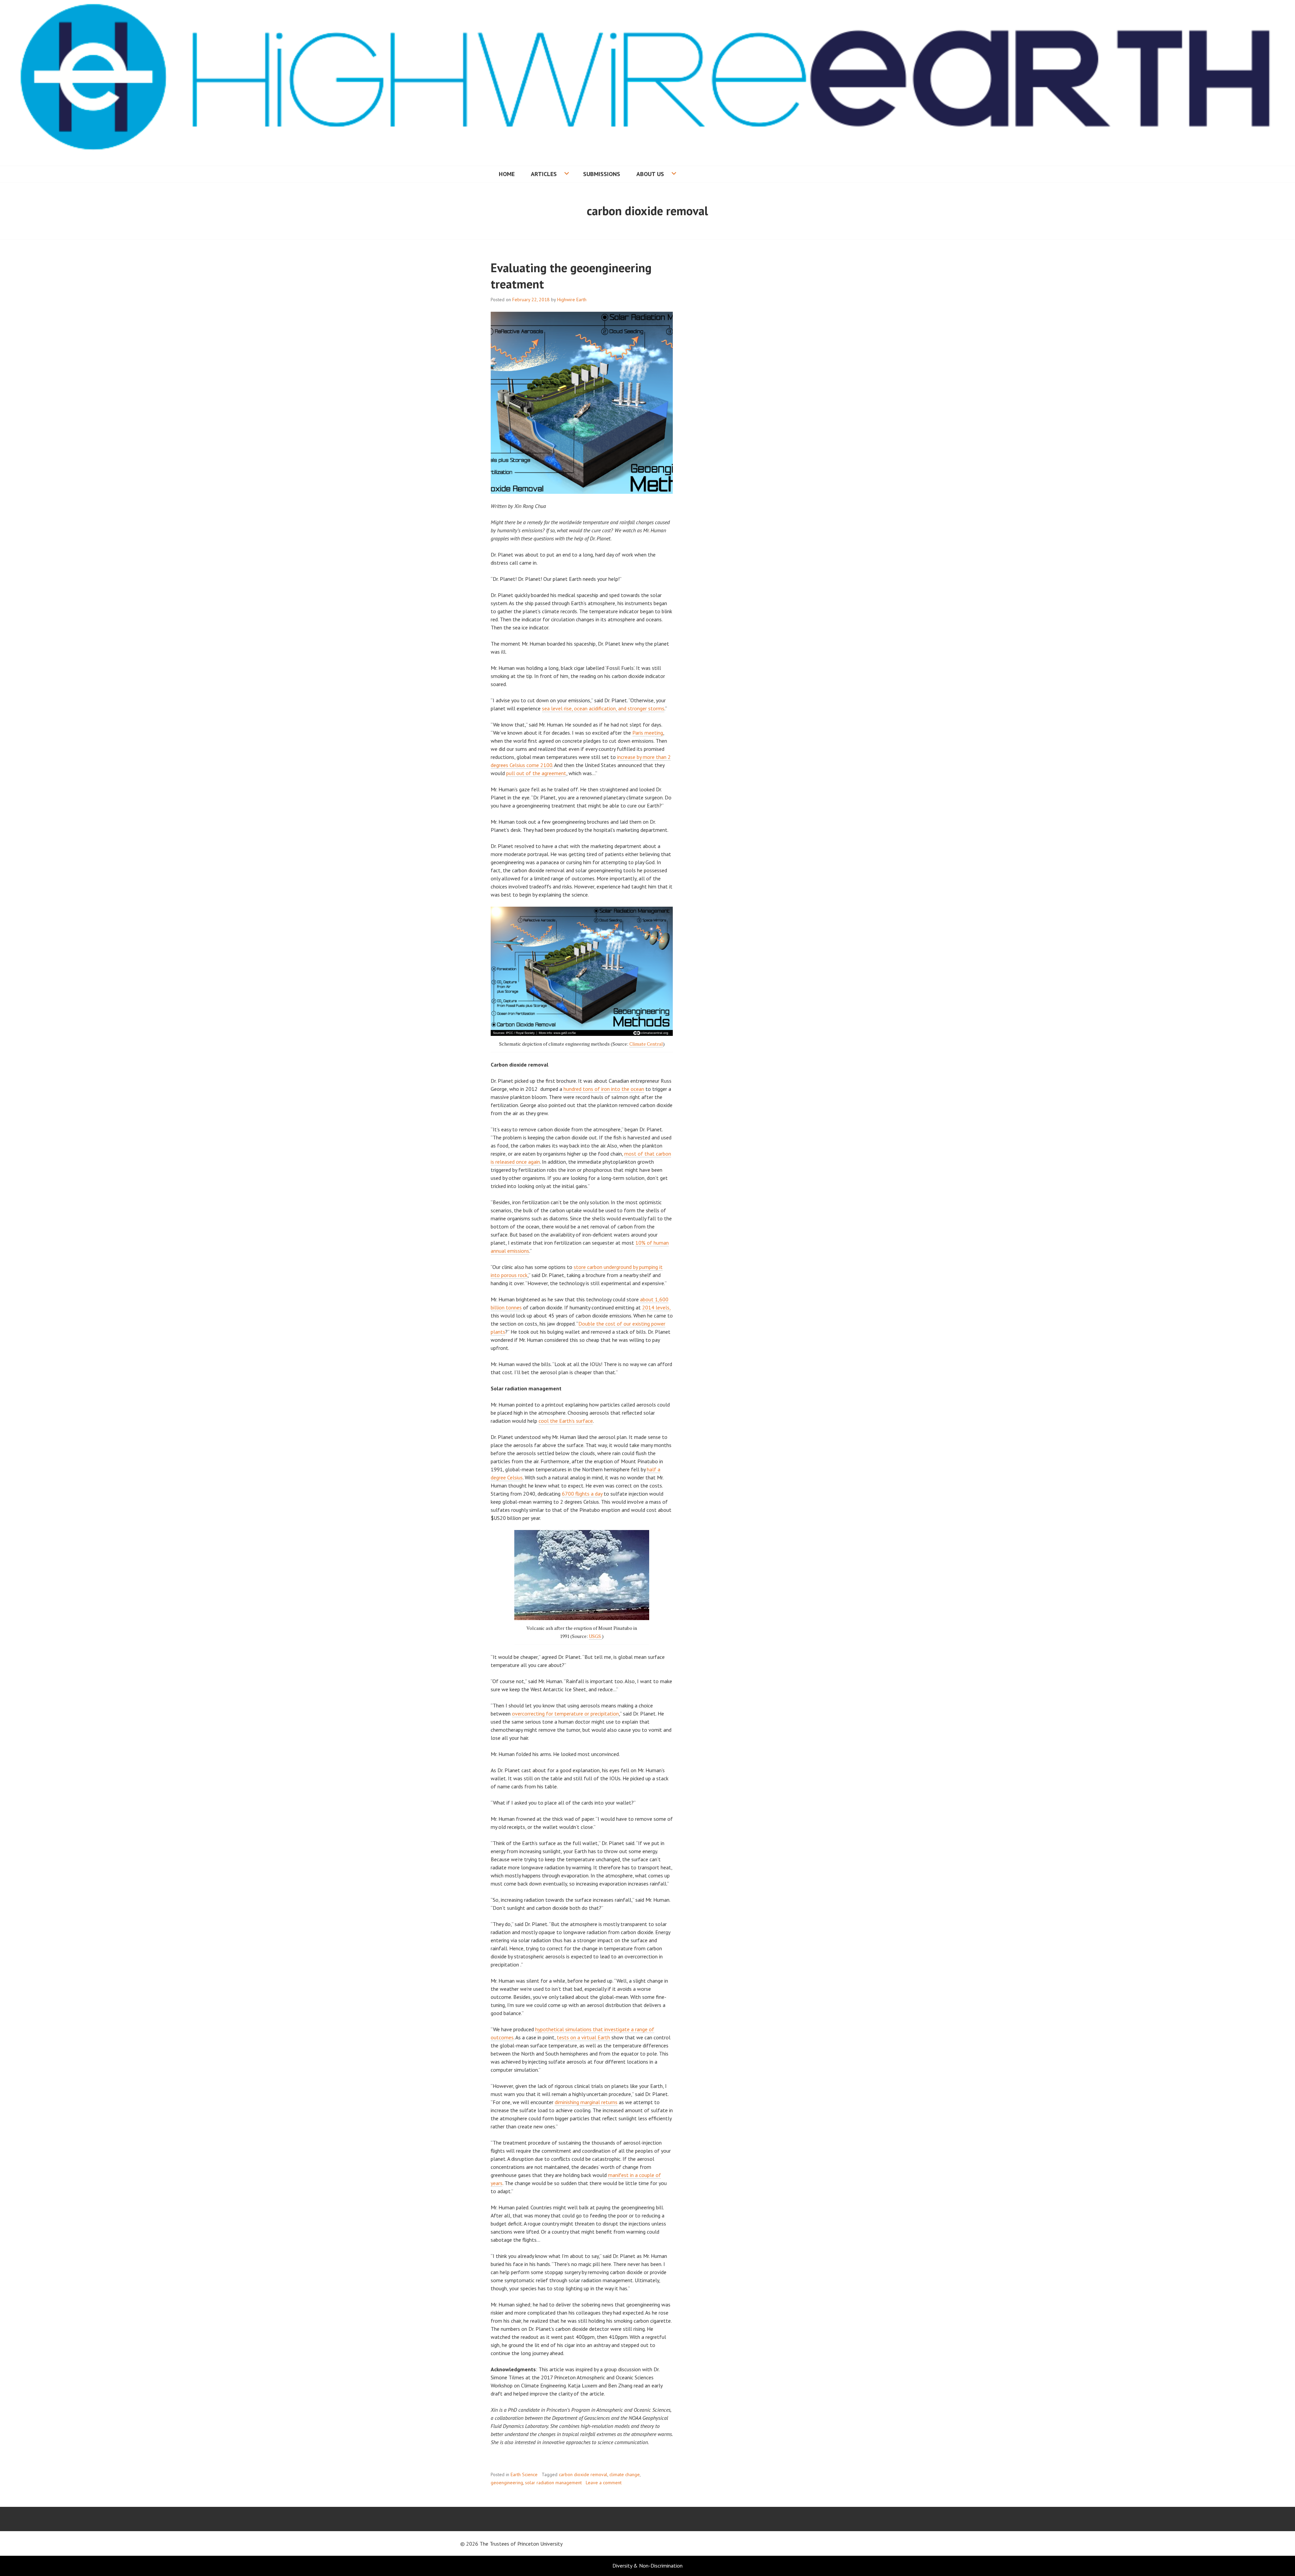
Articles (544, 174)
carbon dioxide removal (583, 2474)
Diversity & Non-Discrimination (647, 2566)
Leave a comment (604, 2483)
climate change (625, 2474)
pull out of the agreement (536, 773)
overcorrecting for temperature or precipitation (565, 1714)
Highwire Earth (572, 300)
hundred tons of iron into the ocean (604, 1089)
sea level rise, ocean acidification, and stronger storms (603, 708)
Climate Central (646, 1044)
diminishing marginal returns (586, 2102)
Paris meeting (648, 733)
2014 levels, (656, 1307)
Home (507, 174)
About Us (650, 174)
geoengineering (507, 2483)
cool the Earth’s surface (566, 1421)
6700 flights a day (582, 1494)
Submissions (602, 174)
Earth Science (524, 2474)
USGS (595, 1636)
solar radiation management (553, 2483)
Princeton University (540, 2544)
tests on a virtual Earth (583, 2037)
